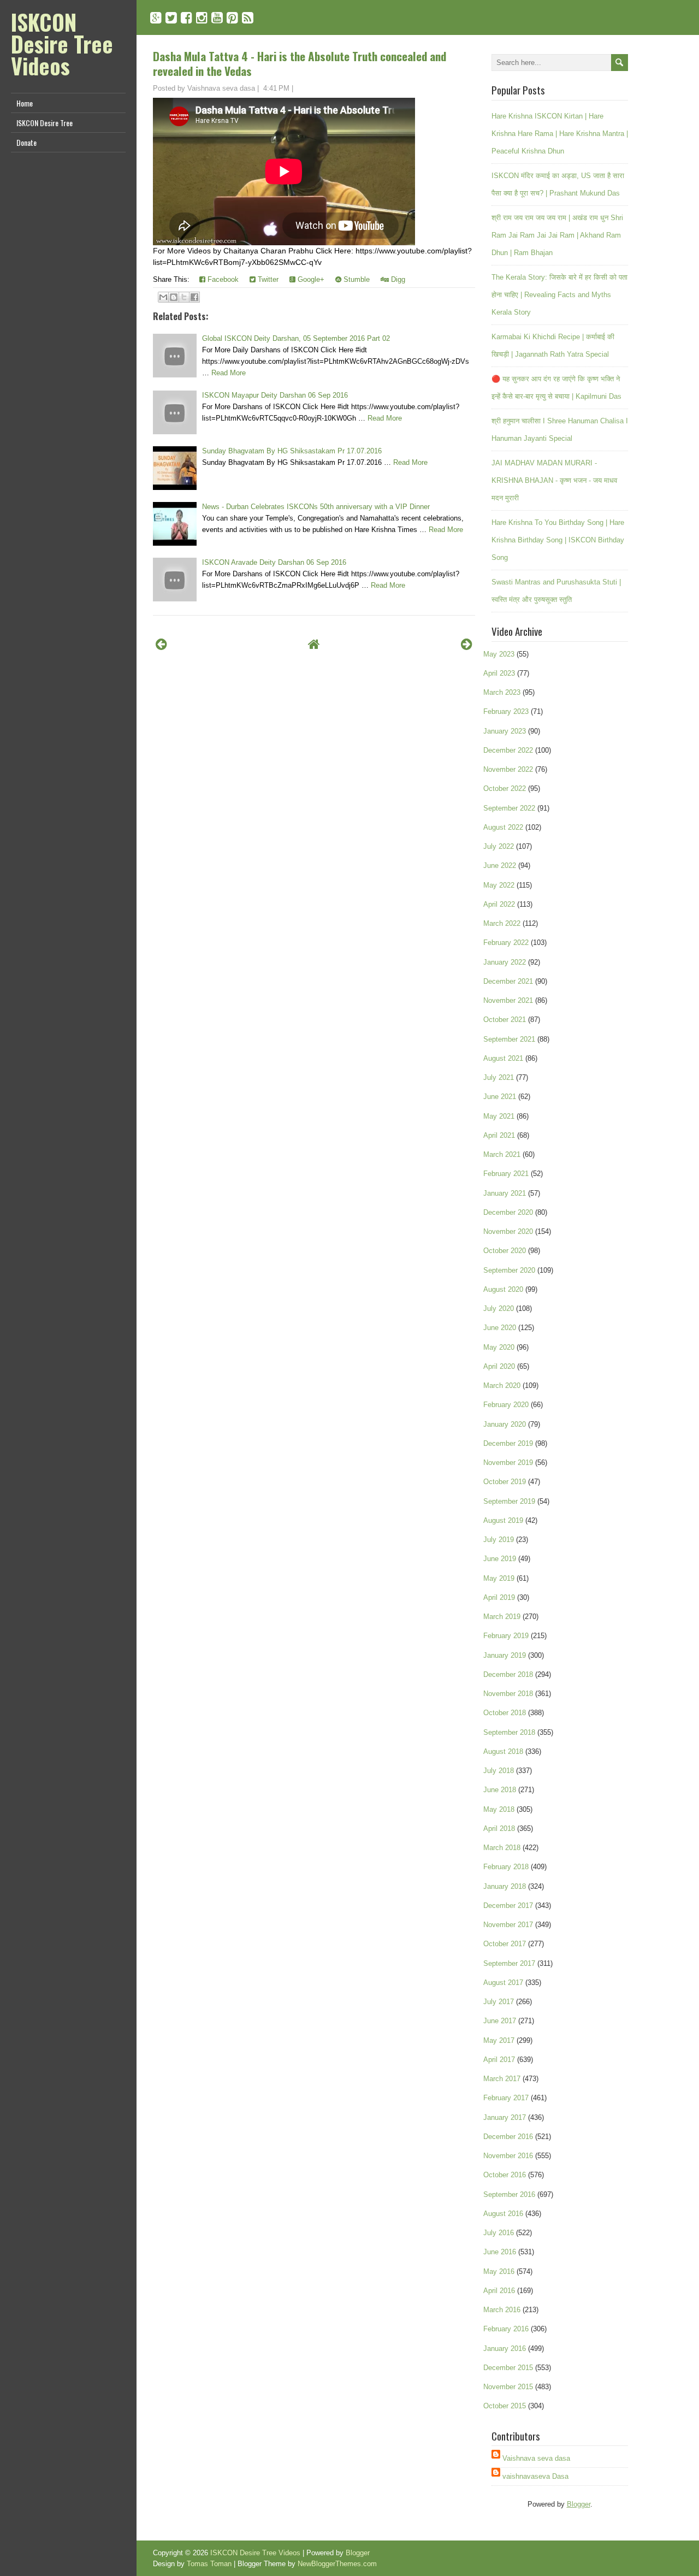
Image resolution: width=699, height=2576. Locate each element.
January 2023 (505, 731)
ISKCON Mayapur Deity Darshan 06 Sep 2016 (275, 395)
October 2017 (505, 1944)
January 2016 (505, 2348)
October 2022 (505, 788)
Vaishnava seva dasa (536, 2458)
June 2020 (500, 1328)
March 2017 (502, 2079)
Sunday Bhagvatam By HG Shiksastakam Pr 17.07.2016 (292, 451)
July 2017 (499, 2002)
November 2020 (508, 1231)
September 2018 (509, 1732)
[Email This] (163, 297)
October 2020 (505, 1251)
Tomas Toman (209, 2564)
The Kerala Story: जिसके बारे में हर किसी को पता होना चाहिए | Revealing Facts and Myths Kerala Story (559, 295)
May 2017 (499, 2040)
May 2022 (499, 885)
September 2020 (509, 1270)
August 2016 (503, 2214)
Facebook (222, 279)
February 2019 (506, 1636)
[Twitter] (171, 18)
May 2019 (499, 1578)
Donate (26, 142)
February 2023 (506, 711)
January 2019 (505, 1655)
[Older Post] (467, 644)
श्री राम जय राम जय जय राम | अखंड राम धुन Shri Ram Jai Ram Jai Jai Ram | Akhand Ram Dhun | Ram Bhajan (557, 235)
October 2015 (505, 2406)
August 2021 (503, 1058)
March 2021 (502, 1154)
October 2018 (505, 1713)
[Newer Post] (161, 644)
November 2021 (508, 1000)
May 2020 (499, 1347)
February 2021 (506, 1174)
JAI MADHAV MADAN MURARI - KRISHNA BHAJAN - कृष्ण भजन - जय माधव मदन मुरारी (554, 480)
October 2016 (505, 2175)
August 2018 (503, 1751)
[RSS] (248, 18)
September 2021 (509, 1039)
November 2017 (508, 1925)
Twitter (267, 279)
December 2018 (508, 1674)
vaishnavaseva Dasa (535, 2476)
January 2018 (505, 1886)
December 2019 (508, 1443)
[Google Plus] (156, 18)
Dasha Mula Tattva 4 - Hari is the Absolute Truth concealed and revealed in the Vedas (300, 63)
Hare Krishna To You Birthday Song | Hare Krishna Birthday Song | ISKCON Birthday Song (558, 540)
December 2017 (508, 1906)
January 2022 (505, 962)
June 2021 (500, 1097)
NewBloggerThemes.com (337, 2564)
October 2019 (505, 1482)
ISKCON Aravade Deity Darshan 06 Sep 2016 (274, 562)
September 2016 (509, 2194)
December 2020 (508, 1212)
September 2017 (509, 1963)
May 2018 (499, 1809)
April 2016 (499, 2291)
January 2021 (505, 1193)
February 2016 (506, 2329)
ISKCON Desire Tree (45, 123)
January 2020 (505, 1424)
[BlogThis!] (174, 297)
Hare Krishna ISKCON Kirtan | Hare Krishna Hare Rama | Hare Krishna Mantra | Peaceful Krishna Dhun (560, 134)
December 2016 (508, 2137)
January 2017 (505, 2117)
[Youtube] (217, 18)
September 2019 (509, 1501)
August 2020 (503, 1289)
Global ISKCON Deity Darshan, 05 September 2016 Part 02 (296, 338)
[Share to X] (184, 297)
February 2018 (506, 1867)
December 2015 (508, 2368)
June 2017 (500, 2021)
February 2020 (506, 1405)
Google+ (310, 279)
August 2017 (503, 1983)
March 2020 (502, 1386)
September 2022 (509, 808)
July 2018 (499, 1771)
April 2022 (499, 904)
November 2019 (508, 1463)
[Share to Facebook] (194, 297)
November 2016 (508, 2156)
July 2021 (499, 1077)
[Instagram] (202, 18)
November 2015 (508, 2387)
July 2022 (499, 846)
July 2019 (499, 1540)
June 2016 (500, 2252)
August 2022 (503, 827)
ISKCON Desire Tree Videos (62, 44)
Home (25, 103)
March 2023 (502, 692)
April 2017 (499, 2060)
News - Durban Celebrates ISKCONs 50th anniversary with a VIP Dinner (316, 507)
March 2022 (502, 923)
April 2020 (499, 1366)
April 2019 (499, 1597)
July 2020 (499, 1308)
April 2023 (499, 673)
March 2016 (502, 2310)
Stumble (356, 279)
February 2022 (506, 943)
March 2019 (502, 1617)
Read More (229, 373)
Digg (397, 279)
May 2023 (499, 654)
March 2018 (502, 1848)
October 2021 (505, 1020)
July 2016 (499, 2233)
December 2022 (508, 750)
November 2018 (508, 1694)
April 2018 (499, 1828)
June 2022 (500, 865)
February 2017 (506, 2098)
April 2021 (499, 1135)
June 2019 (500, 1559)
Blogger (579, 2504)
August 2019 (503, 1520)
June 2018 (500, 1790)
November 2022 (508, 769)
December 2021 (508, 981)
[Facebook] (186, 18)
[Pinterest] (232, 18)
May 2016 (499, 2271)
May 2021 (499, 1116)
